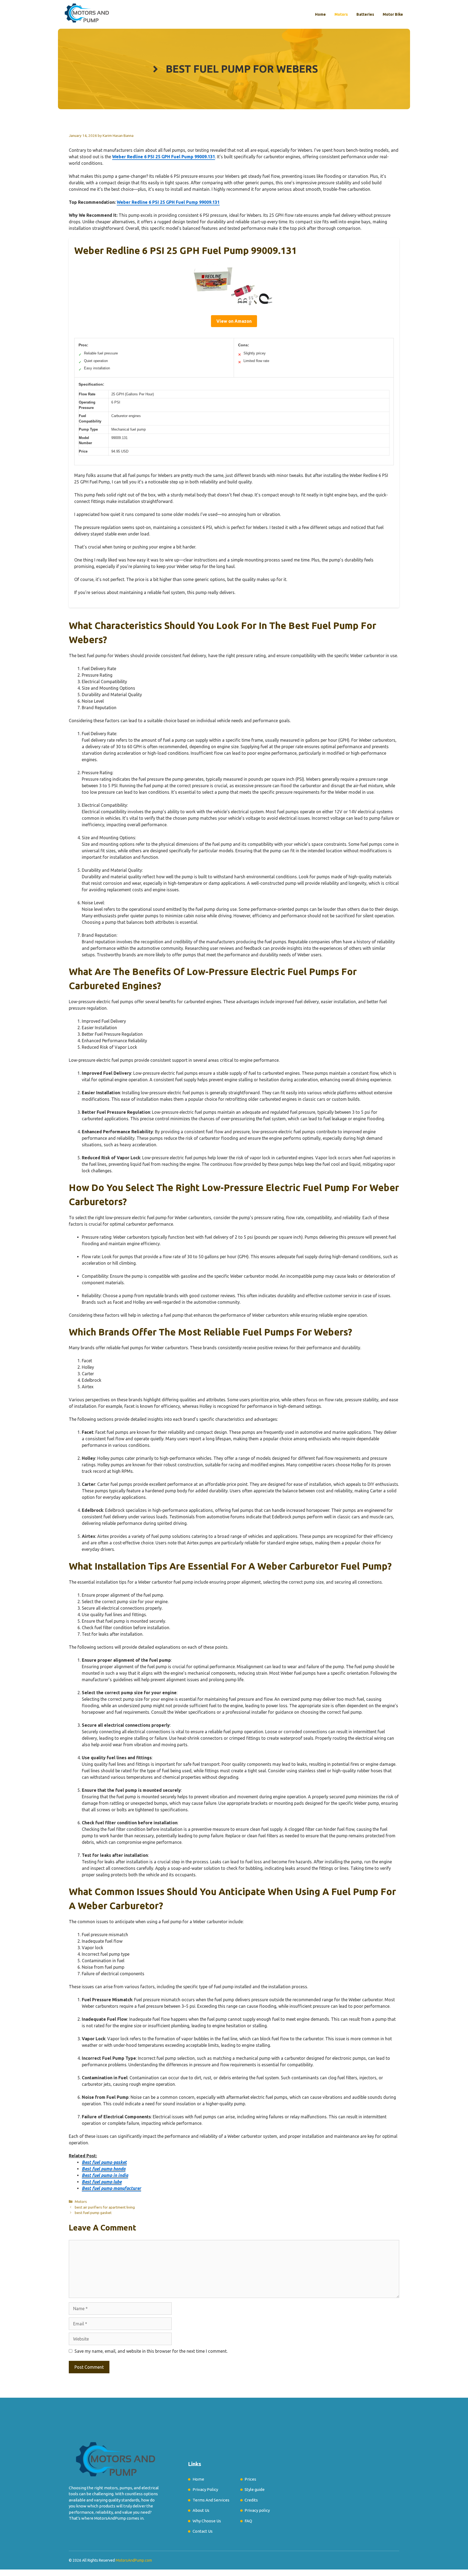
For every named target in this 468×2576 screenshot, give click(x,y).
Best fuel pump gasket (104, 2162)
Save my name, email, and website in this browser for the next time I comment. (151, 2351)
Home (320, 14)
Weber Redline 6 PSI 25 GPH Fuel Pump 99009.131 (164, 157)
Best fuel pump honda (104, 2169)
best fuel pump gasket (93, 2213)
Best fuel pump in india (105, 2175)
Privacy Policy (205, 2489)
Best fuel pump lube (102, 2182)
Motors (341, 14)
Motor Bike (393, 14)
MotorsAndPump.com (134, 2560)
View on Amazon (234, 321)
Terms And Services (211, 2500)
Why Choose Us (207, 2521)
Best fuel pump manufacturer (111, 2188)
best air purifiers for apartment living (105, 2207)
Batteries (365, 14)
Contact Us (203, 2531)
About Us (201, 2510)
